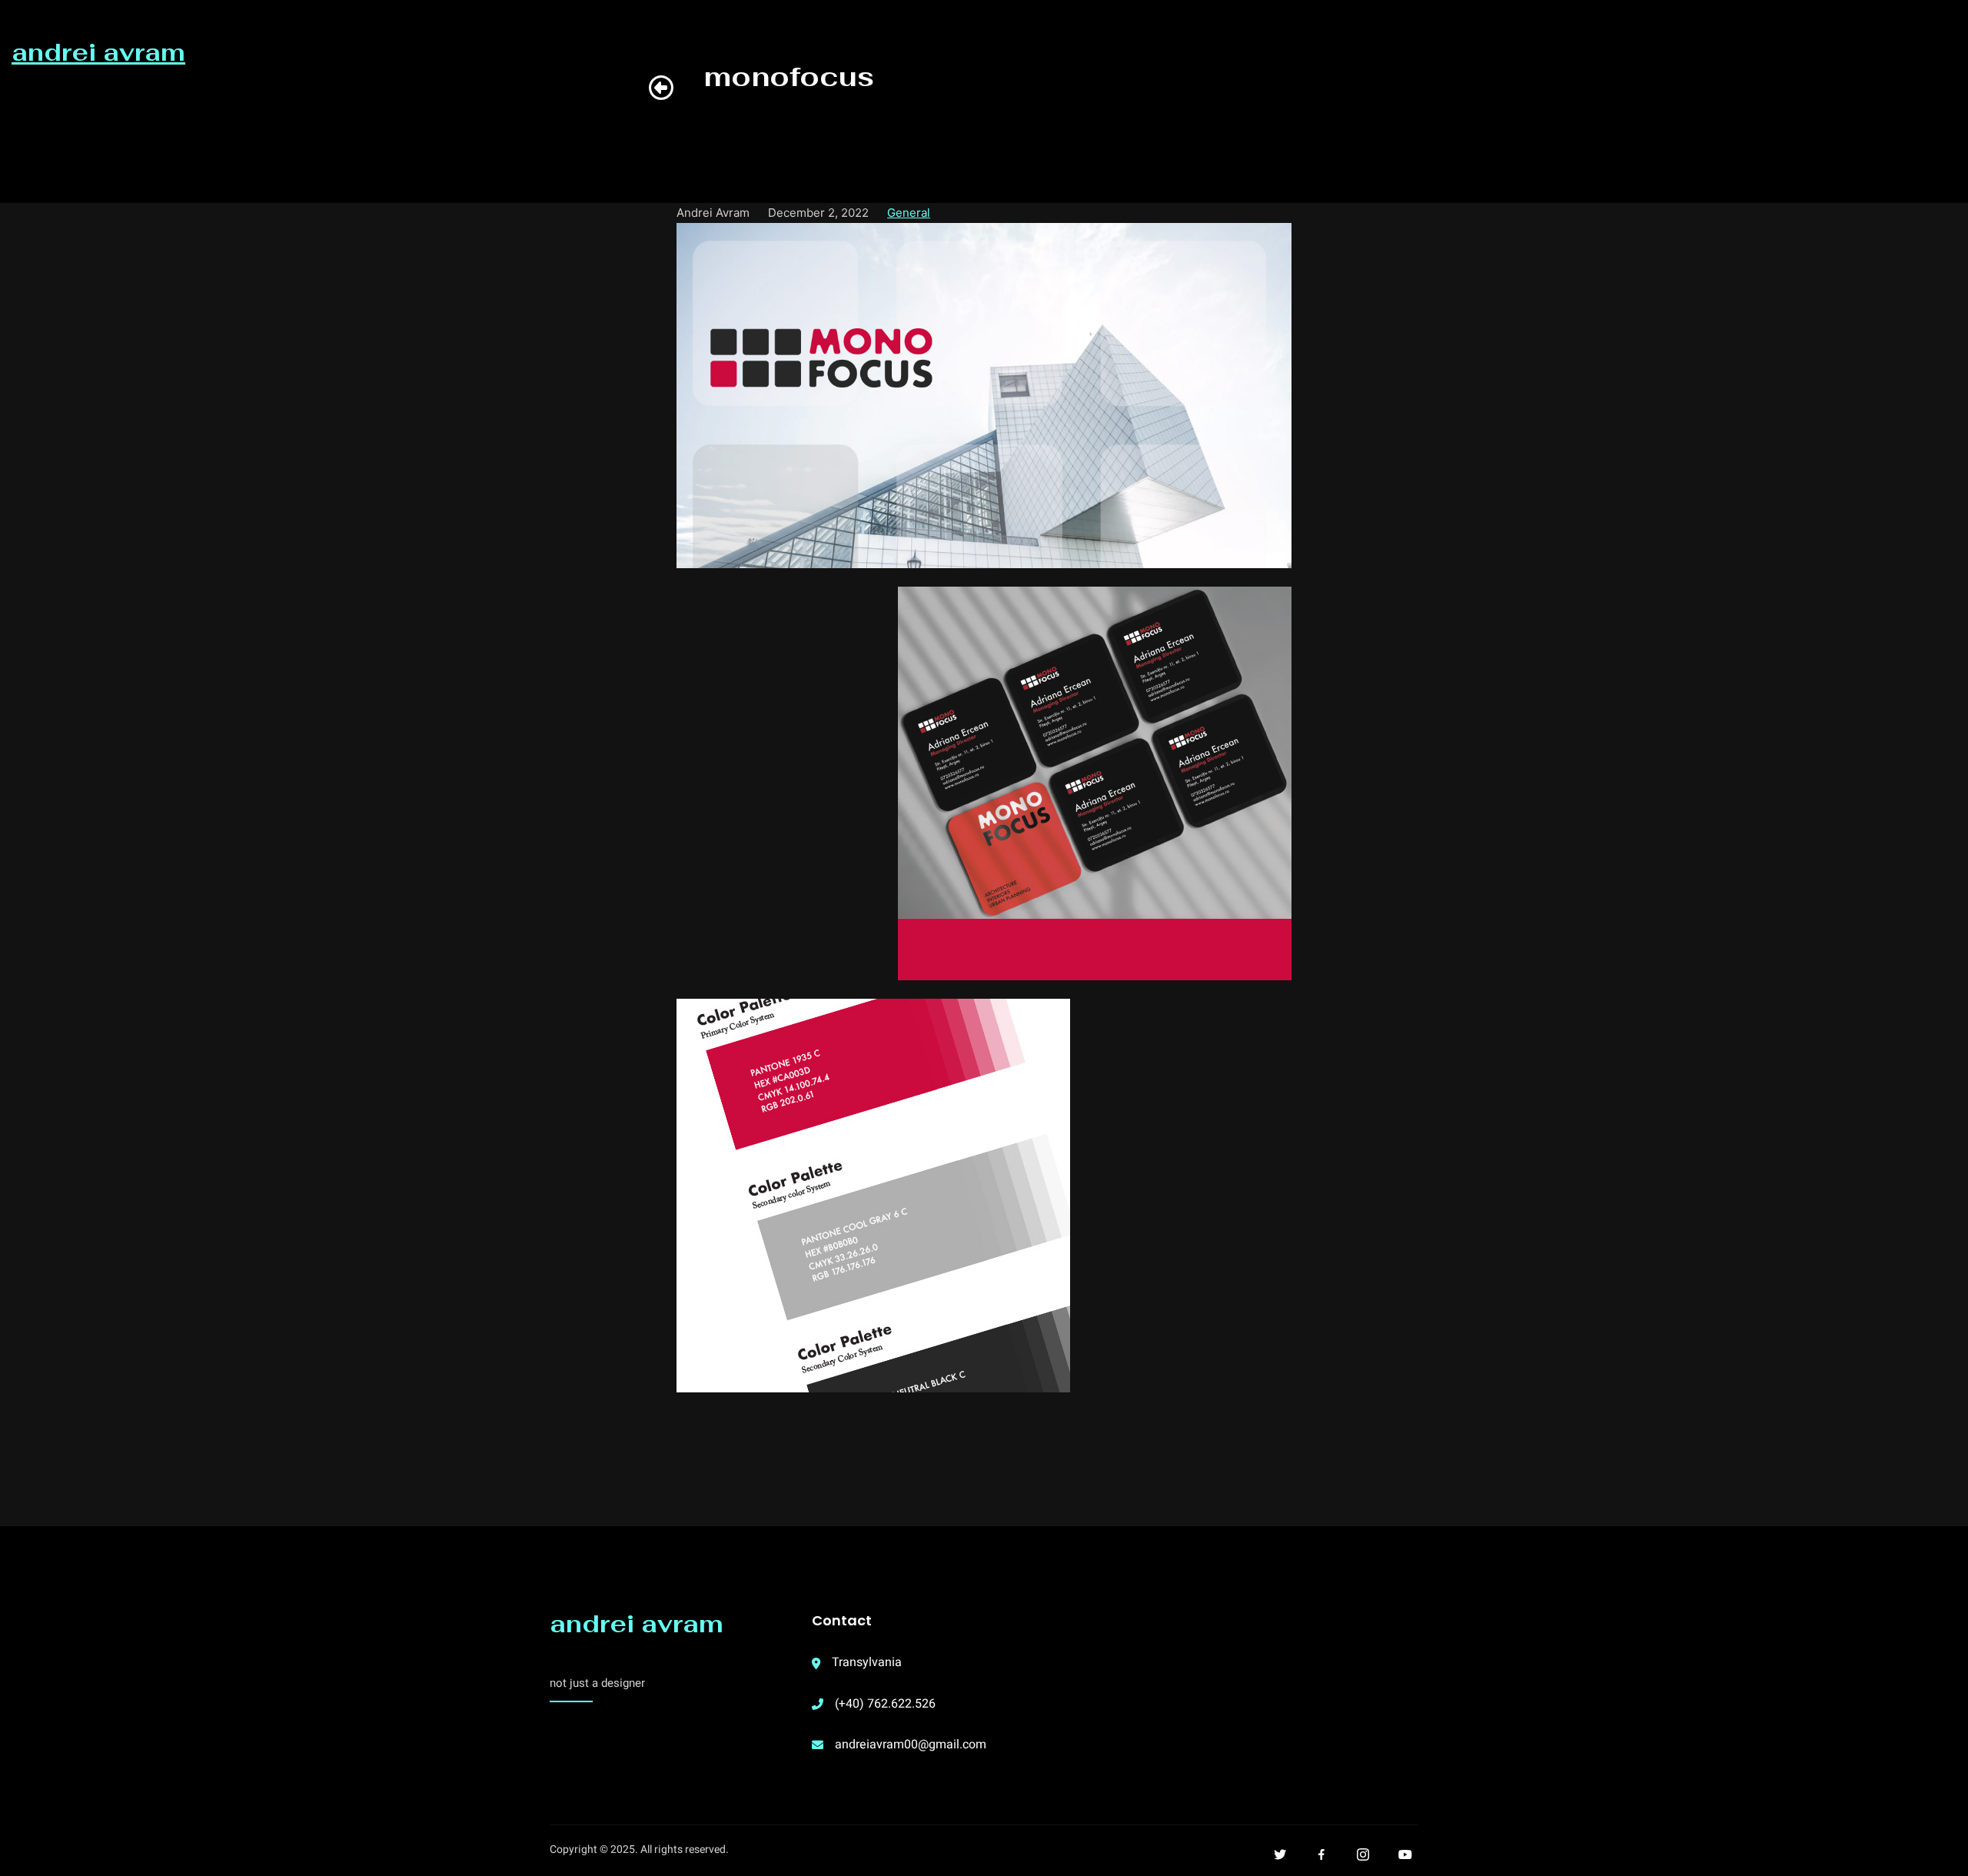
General (909, 213)
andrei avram (637, 1623)
